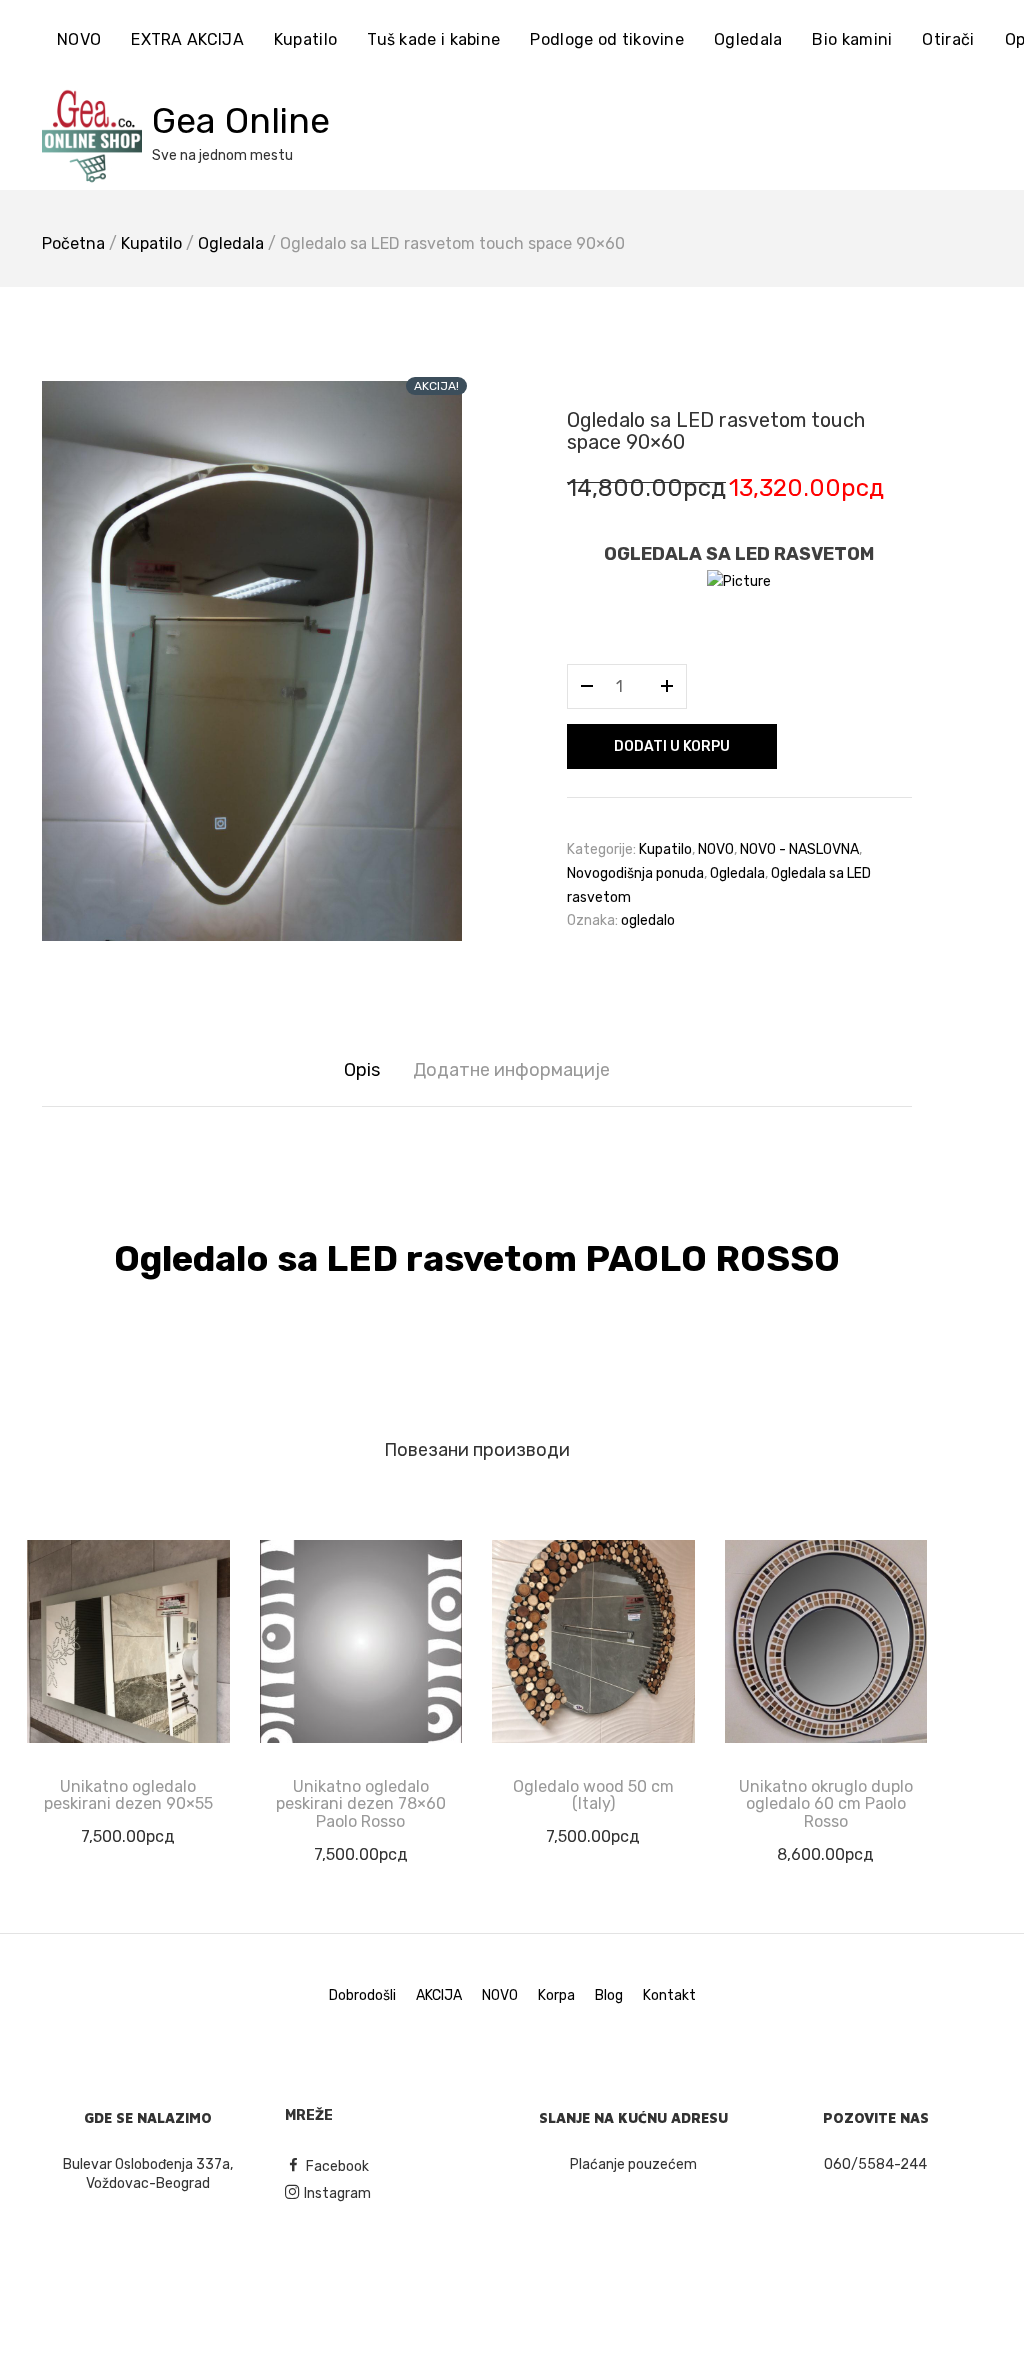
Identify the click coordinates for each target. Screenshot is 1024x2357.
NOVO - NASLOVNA (799, 849)
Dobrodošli (362, 1995)
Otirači (948, 39)
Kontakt (669, 1995)
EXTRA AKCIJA (187, 39)
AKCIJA (439, 1995)
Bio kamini (852, 39)
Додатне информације (511, 1070)
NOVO (79, 39)
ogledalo (648, 920)
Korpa (556, 1995)
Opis (362, 1070)
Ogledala (748, 39)
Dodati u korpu (672, 746)
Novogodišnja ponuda (635, 873)
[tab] (362, 1070)
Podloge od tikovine (607, 39)
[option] (252, 661)
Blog (609, 1995)
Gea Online (241, 120)
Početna (73, 243)
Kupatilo (305, 39)
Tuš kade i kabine (433, 39)
